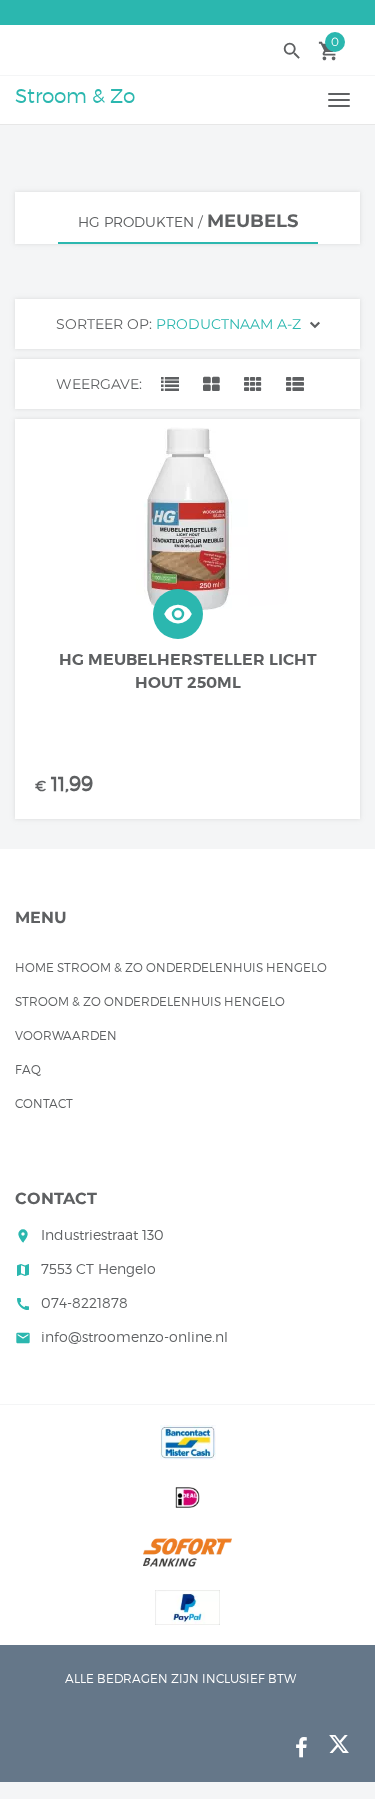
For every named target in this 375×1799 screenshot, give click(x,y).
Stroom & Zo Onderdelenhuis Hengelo (150, 1001)
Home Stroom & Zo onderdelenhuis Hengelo (171, 967)
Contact (44, 1103)
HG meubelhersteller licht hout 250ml (188, 671)
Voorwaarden (66, 1035)
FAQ (28, 1069)
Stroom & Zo (75, 96)
